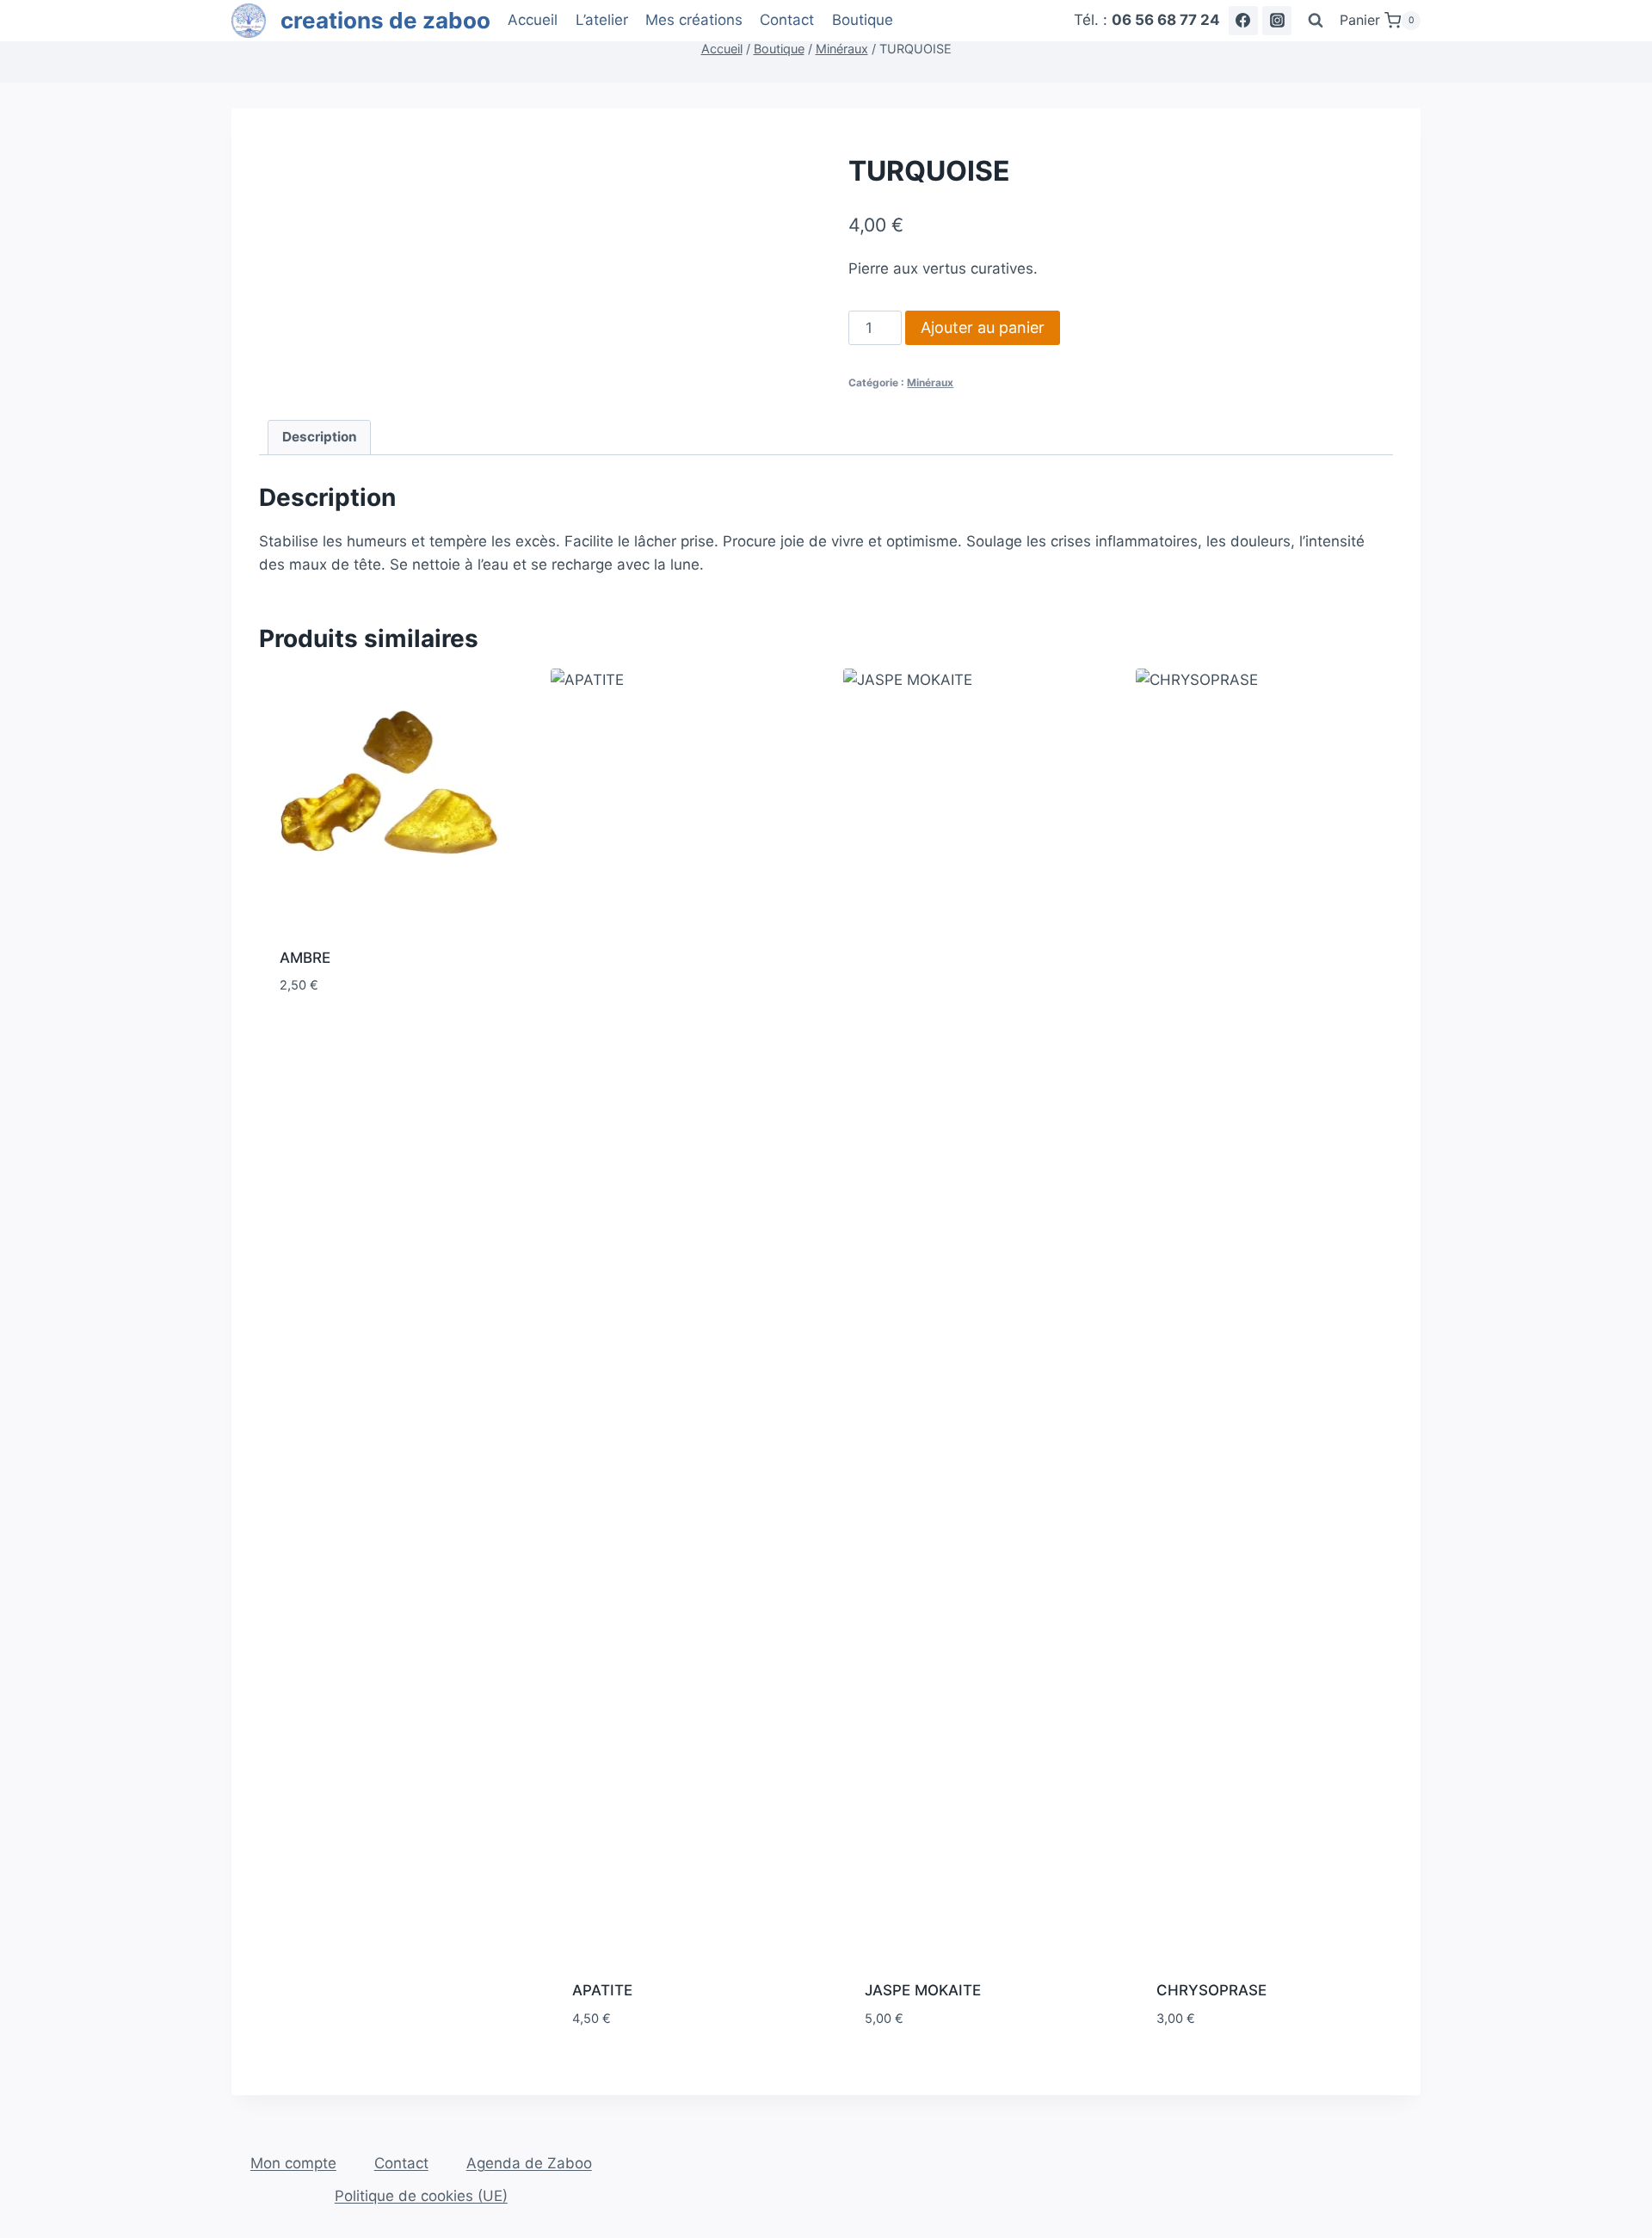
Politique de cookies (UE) (421, 2196)
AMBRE (305, 958)
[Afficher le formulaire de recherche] (1316, 21)
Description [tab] (320, 437)
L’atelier (602, 20)
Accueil (533, 20)
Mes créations (694, 20)
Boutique (863, 20)
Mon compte (293, 2163)
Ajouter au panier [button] (345, 1037)
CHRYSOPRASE (1211, 1990)
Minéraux (930, 382)
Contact (787, 20)
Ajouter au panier (983, 327)
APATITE (602, 1990)
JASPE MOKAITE (923, 1990)
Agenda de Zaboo (529, 2163)
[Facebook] (1243, 21)
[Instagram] (1277, 21)
